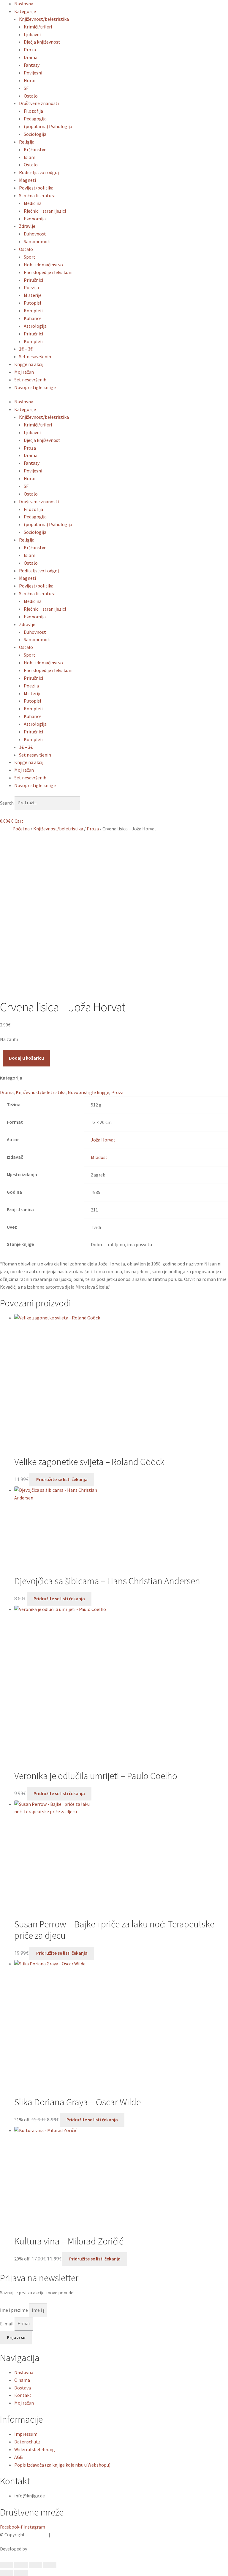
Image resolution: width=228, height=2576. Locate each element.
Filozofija (33, 111)
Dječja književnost (42, 42)
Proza (30, 50)
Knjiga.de (38, 2534)
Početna (21, 829)
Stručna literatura (37, 195)
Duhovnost (35, 234)
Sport (30, 257)
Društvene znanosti (39, 103)
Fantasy (32, 65)
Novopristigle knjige (35, 387)
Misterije (33, 295)
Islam (30, 157)
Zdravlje (27, 226)
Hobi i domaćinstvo (43, 265)
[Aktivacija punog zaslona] (21, 2565)
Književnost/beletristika (44, 19)
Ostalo (31, 96)
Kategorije (25, 11)
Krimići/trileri (38, 27)
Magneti (27, 180)
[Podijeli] (35, 2565)
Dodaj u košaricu (26, 1058)
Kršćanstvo (35, 149)
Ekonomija (35, 219)
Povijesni (33, 73)
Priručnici (33, 280)
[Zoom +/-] (7, 2565)
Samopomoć (37, 241)
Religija (27, 142)
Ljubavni (32, 34)
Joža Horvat (103, 1140)
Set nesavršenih (35, 356)
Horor (30, 80)
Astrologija (35, 326)
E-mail (7, 2323)
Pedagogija (35, 119)
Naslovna (24, 4)
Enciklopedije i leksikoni (48, 272)
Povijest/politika (36, 188)
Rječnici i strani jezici (45, 211)
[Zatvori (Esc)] (50, 2565)
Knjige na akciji (29, 364)
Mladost (99, 1157)
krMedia (36, 2549)
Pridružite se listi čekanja (62, 1479)
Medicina (33, 203)
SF (26, 88)
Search (7, 803)
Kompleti (34, 311)
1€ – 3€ (26, 349)
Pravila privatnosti (70, 2534)
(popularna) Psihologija (48, 126)
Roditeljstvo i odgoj (39, 172)
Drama (31, 57)
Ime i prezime (14, 2310)
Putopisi (32, 303)
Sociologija (35, 134)
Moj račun (24, 372)
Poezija (31, 287)
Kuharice (33, 318)
